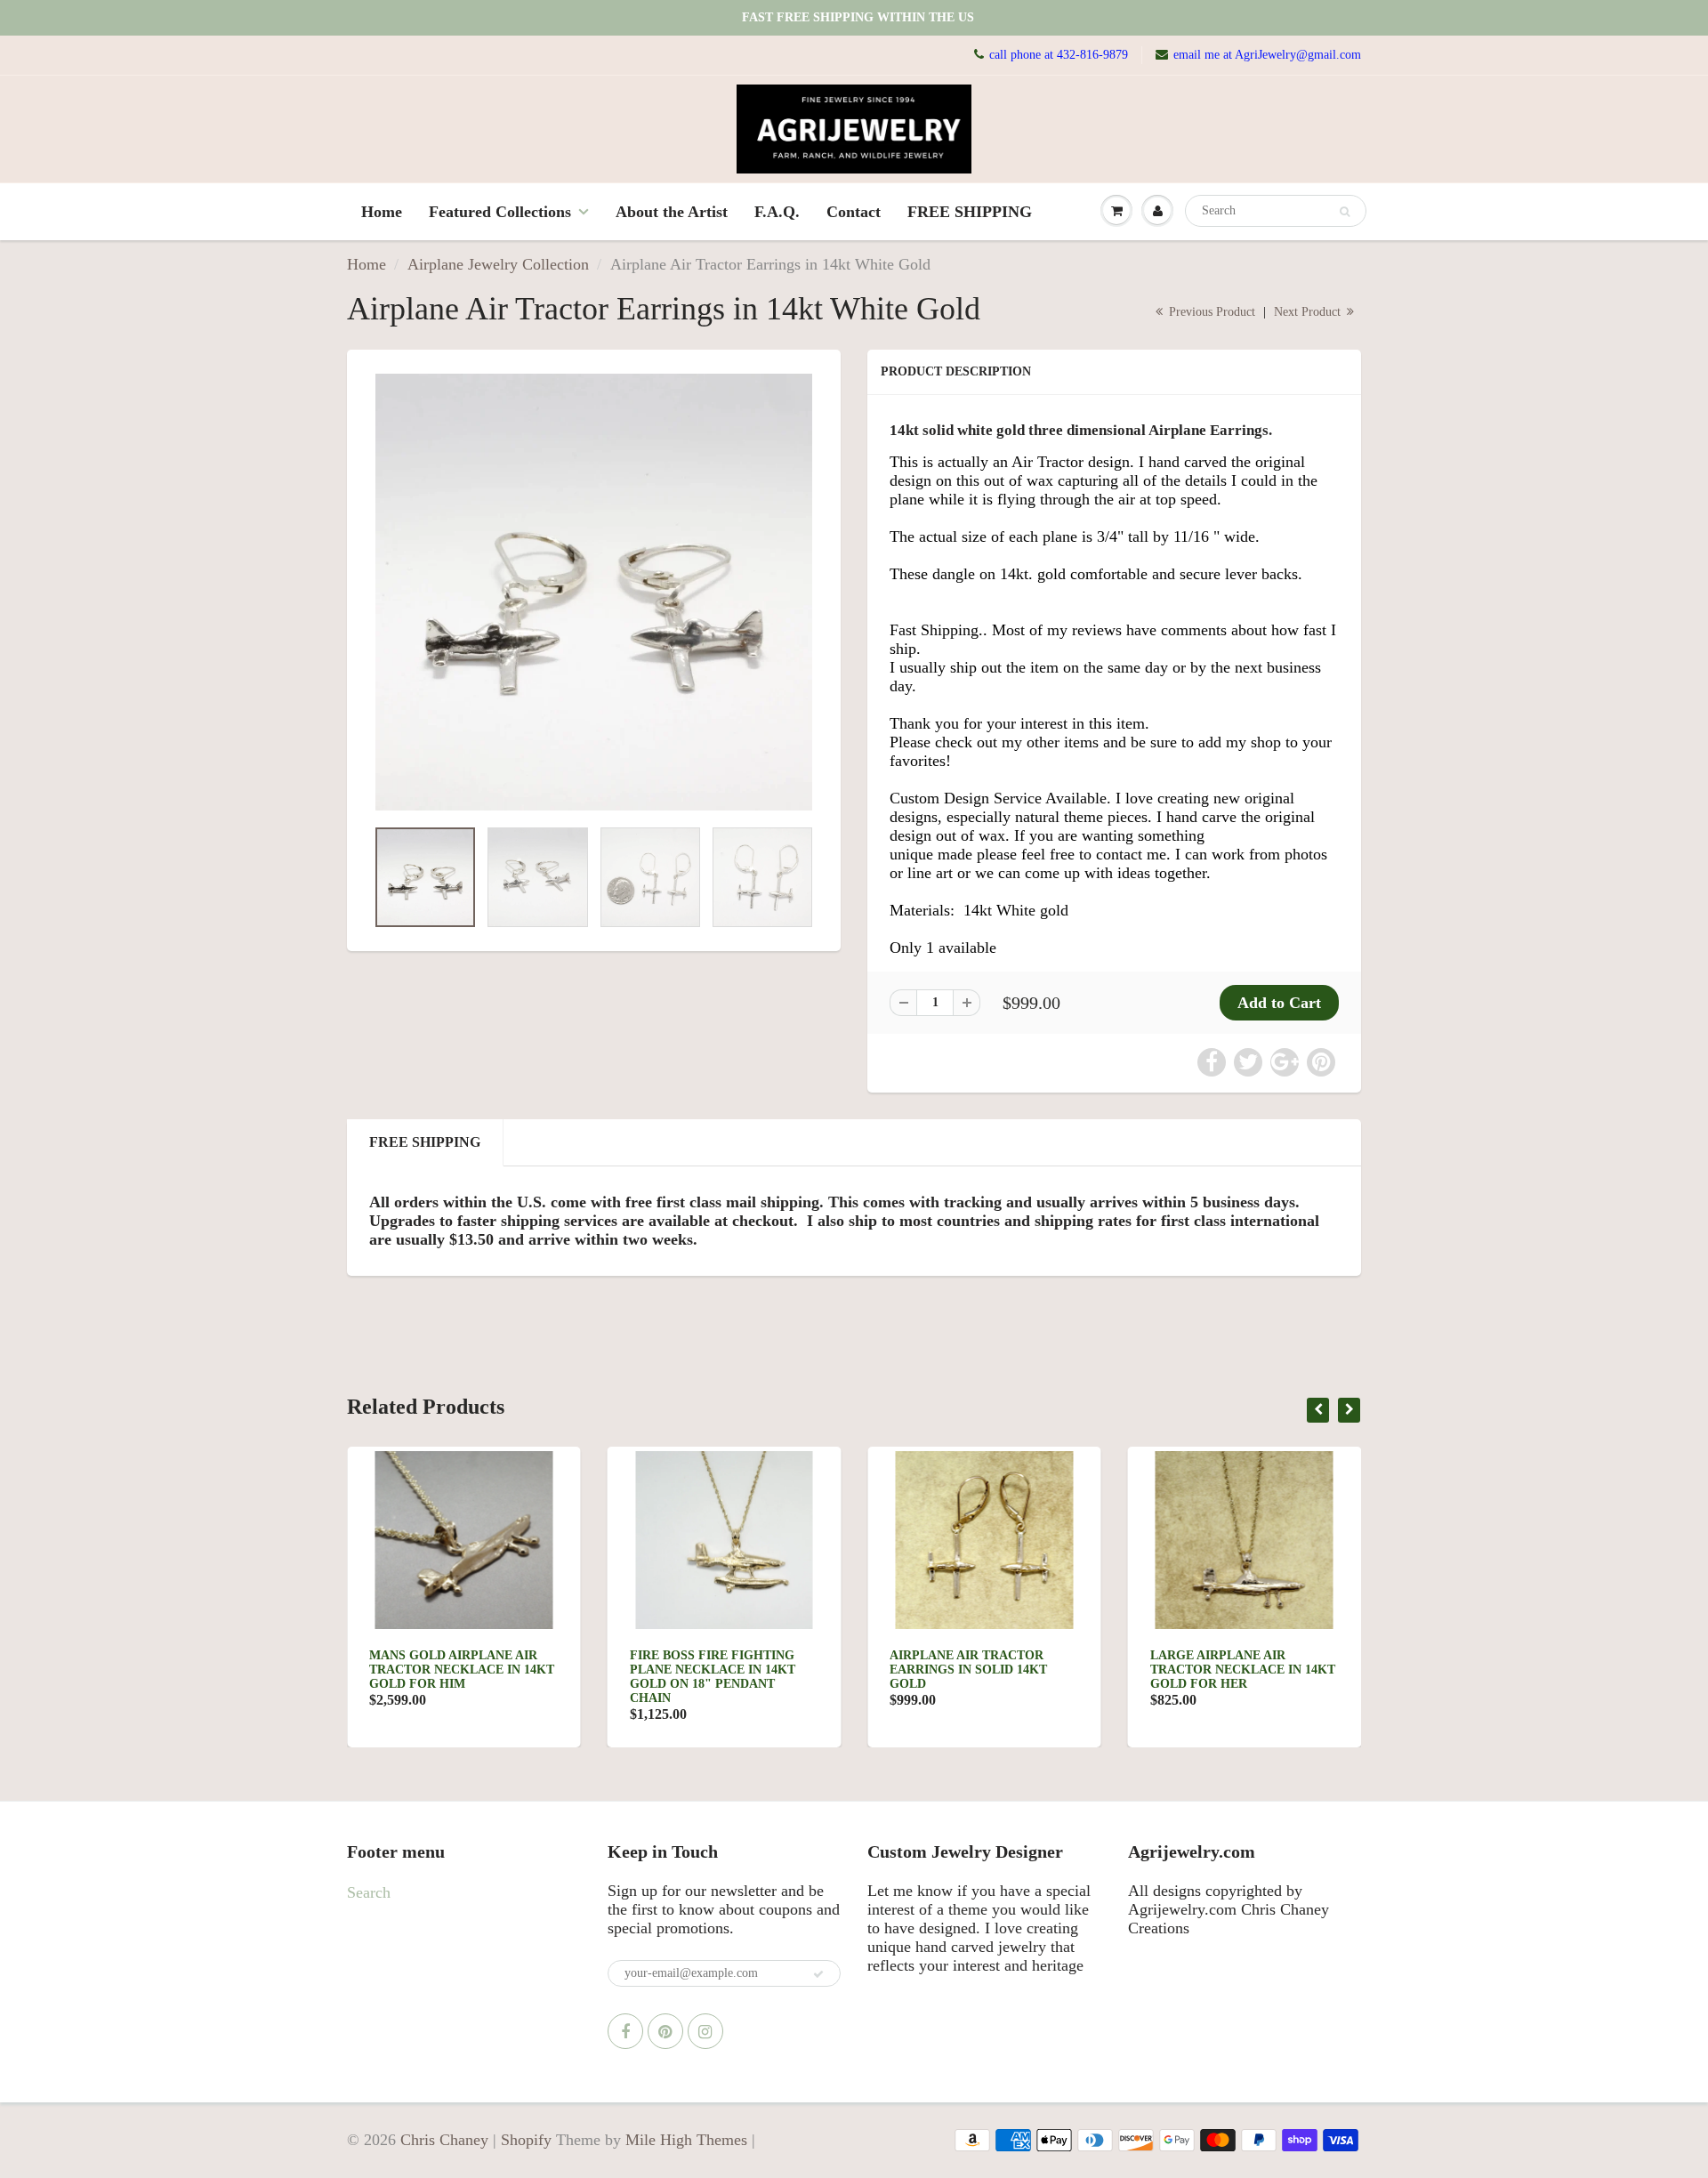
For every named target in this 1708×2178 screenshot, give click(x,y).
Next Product (1309, 312)
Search (369, 1892)
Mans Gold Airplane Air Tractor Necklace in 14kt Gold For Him (462, 1670)
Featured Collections (500, 212)
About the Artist (672, 212)
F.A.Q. (777, 212)
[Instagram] (705, 2031)
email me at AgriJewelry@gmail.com (1267, 55)
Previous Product (1210, 312)
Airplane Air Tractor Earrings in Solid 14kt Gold (968, 1670)
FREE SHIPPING (970, 212)
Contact (854, 212)
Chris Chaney (444, 2140)
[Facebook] (625, 2031)
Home (382, 212)
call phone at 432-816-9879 (1059, 55)
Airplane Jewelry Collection (498, 264)
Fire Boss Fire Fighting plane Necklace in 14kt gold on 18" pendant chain (713, 1677)
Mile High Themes (686, 2140)
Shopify (526, 2140)
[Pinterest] (665, 2031)
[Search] (1345, 212)
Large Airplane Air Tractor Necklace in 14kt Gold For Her (1243, 1670)
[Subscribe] (818, 1974)
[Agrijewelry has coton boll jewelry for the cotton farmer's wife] (594, 592)
